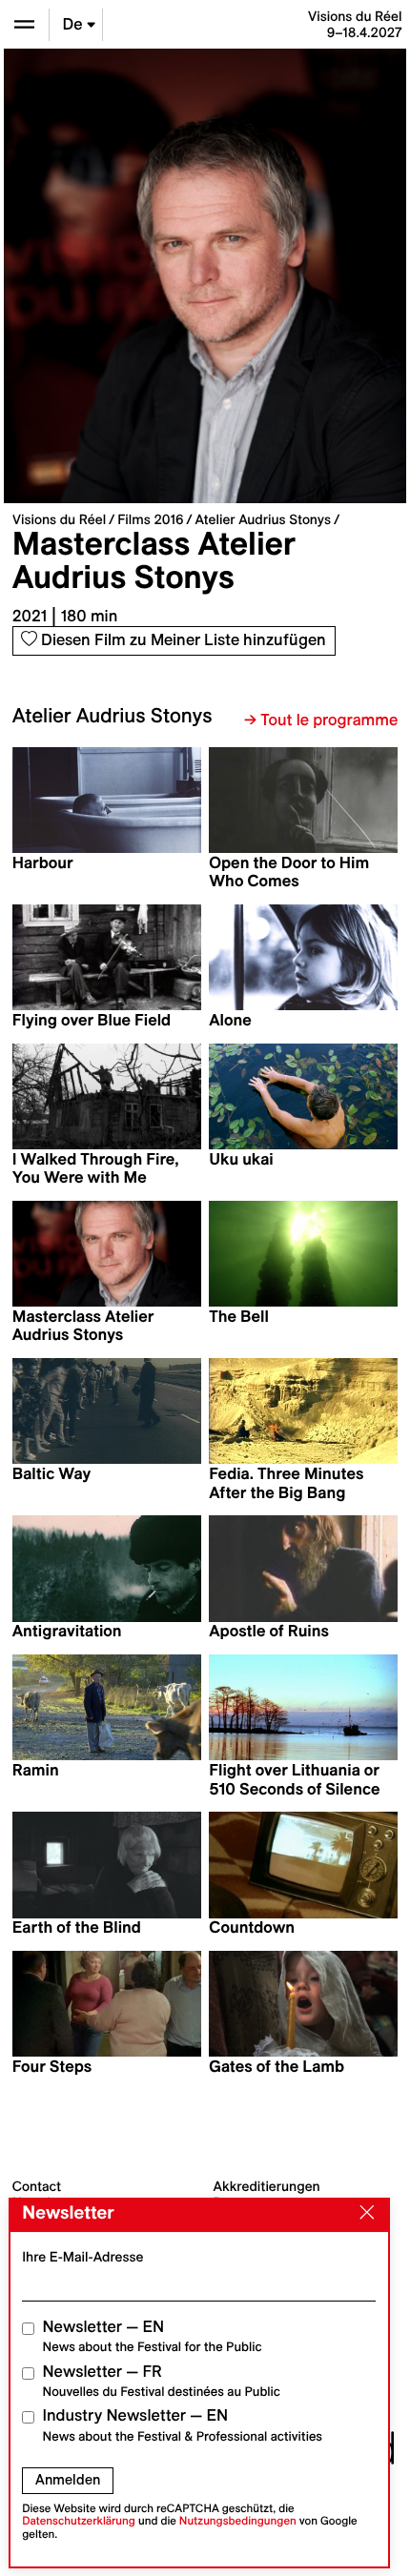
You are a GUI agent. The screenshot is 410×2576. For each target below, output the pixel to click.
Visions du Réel (59, 519)
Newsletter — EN (153, 2336)
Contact (37, 2186)
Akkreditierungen (267, 2186)
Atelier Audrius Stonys (264, 519)
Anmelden (68, 2480)
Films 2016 (150, 519)
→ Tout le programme (321, 720)
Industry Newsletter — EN (183, 2425)
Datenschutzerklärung (79, 2521)
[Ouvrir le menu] (24, 24)
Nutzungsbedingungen (238, 2521)
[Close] (362, 2214)
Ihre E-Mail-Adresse (82, 2257)
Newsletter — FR (162, 2381)
